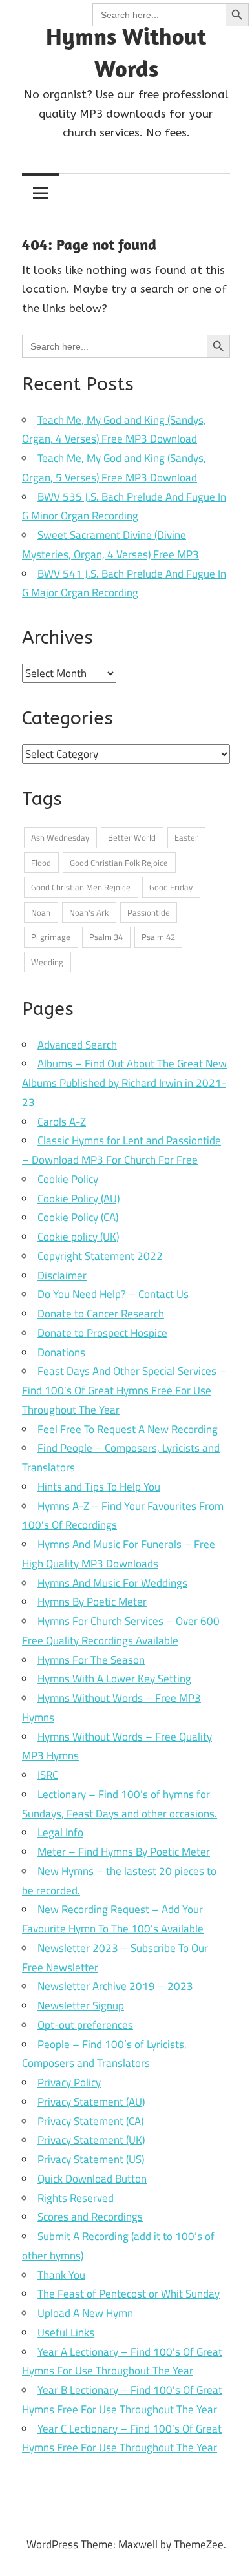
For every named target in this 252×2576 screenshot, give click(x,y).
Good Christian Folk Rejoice (119, 863)
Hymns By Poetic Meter (92, 1602)
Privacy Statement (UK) (91, 2140)
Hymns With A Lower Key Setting (114, 1679)
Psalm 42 (158, 937)
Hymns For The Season (91, 1660)
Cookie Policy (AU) (79, 1199)
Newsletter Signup (81, 2005)
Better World (132, 837)
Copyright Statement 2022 (100, 1256)
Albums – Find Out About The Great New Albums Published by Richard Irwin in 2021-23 (124, 1083)
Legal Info (60, 1832)
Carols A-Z (62, 1122)
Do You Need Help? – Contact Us (113, 1294)
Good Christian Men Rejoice (81, 887)
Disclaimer (62, 1275)
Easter (186, 837)
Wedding (47, 962)
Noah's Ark (89, 912)
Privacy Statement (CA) (90, 2121)
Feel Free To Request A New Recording (128, 1429)
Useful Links (66, 2332)
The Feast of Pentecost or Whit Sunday (129, 2294)
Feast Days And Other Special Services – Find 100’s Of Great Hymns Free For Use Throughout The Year (124, 1390)
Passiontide (149, 912)
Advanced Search (77, 1045)
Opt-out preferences (85, 2025)
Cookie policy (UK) (78, 1237)
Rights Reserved (76, 2198)
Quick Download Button (92, 2179)
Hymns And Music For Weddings (112, 1583)
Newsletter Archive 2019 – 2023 (115, 1986)
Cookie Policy (68, 1179)
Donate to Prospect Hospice (102, 1333)
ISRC (48, 1775)
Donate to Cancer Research (101, 1314)
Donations (61, 1352)
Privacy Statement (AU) (91, 2102)
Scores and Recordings (90, 2217)
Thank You (61, 2275)
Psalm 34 (106, 937)
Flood (41, 863)
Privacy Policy (69, 2082)
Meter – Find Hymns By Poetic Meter (124, 1852)
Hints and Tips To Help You (99, 1487)
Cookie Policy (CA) (78, 1217)
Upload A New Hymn (85, 2313)
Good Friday (171, 887)
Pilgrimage (51, 937)
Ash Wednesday (60, 837)
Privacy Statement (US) (91, 2159)
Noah (41, 912)
